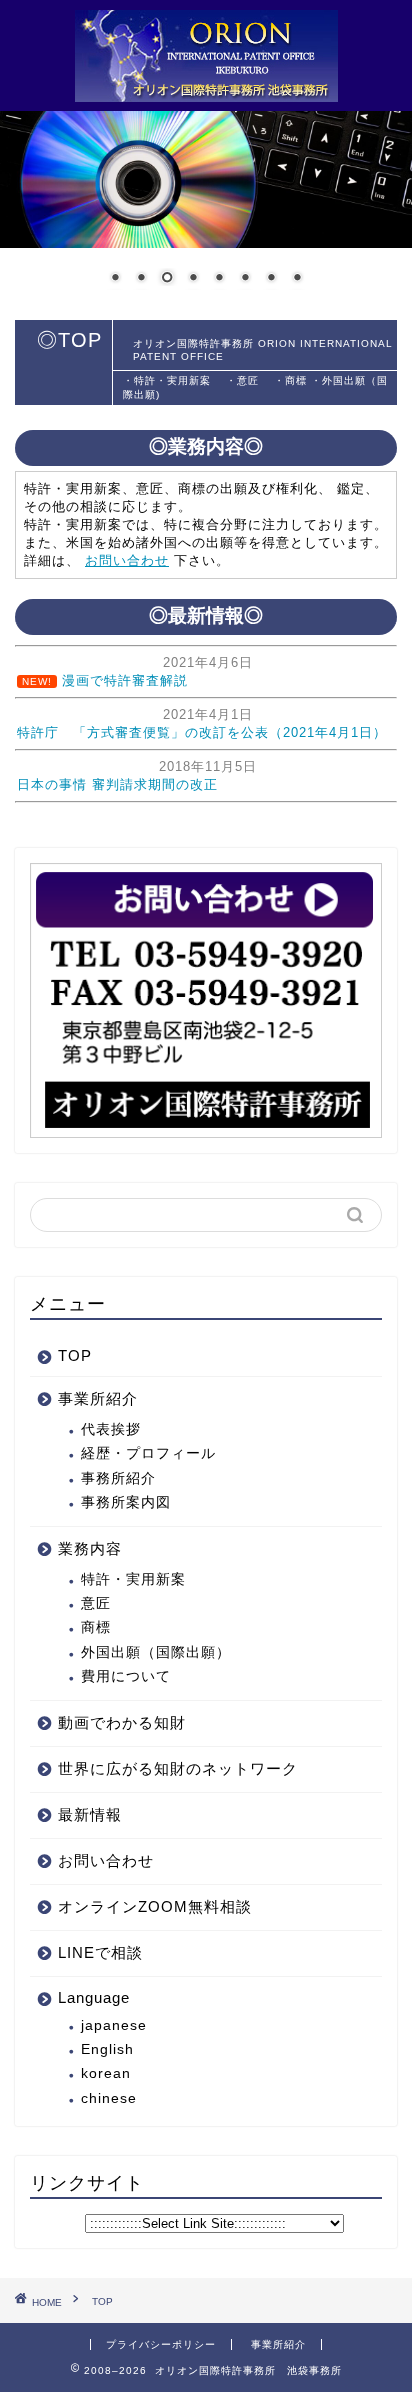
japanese (114, 2025)
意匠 (96, 1603)
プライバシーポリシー (161, 2344)
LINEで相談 (100, 1952)
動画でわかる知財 (122, 1722)
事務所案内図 (126, 1502)
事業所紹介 (98, 1398)
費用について (126, 1676)
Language (94, 1997)
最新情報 (90, 1814)
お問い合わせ (127, 560)
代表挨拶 (111, 1429)
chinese (109, 2098)
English (107, 2049)
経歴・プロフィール (148, 1453)
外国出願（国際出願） (156, 1652)
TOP (75, 1355)
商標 (96, 1627)
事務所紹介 (118, 1478)
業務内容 (90, 1548)
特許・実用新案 (141, 1579)
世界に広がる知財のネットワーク (178, 1768)
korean (106, 2073)
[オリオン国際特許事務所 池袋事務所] (206, 91)
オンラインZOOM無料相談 (155, 1906)
